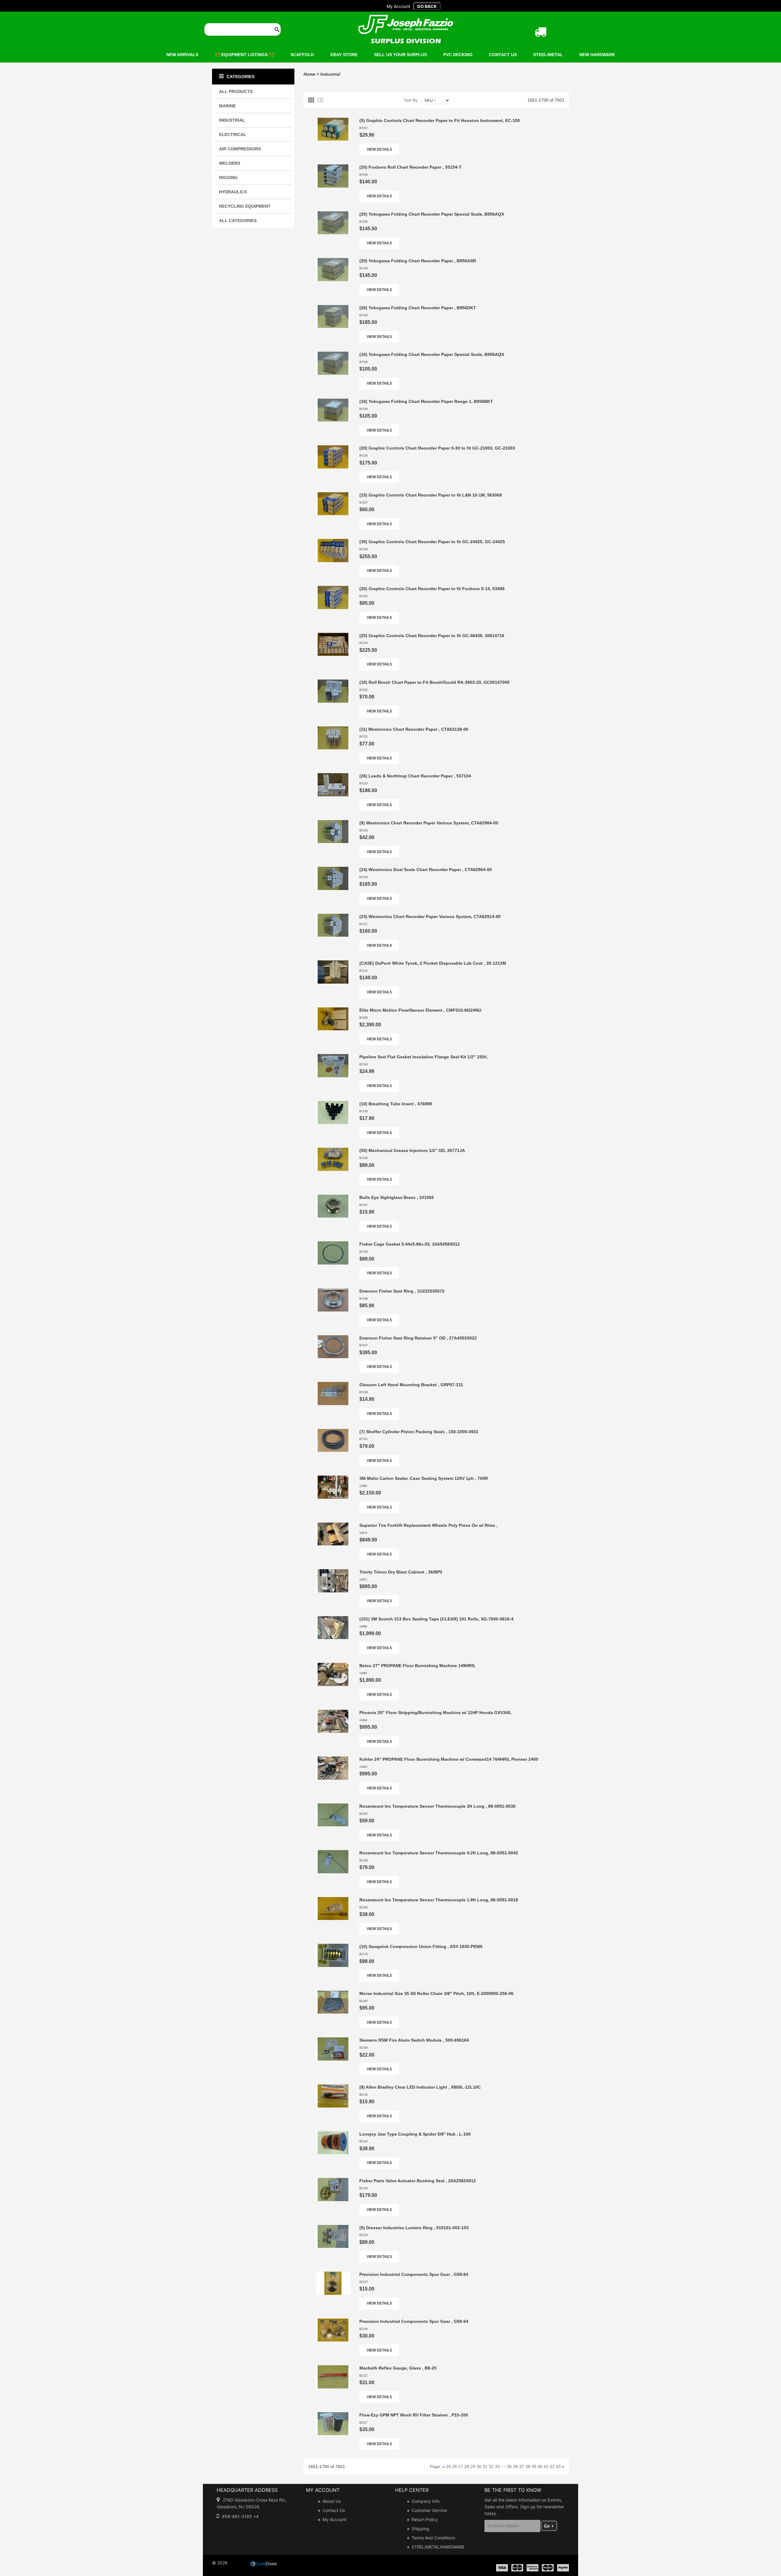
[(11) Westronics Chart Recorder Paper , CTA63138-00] (333, 730)
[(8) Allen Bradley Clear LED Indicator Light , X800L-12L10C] (333, 2087)
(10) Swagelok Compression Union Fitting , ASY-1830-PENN (421, 1946)
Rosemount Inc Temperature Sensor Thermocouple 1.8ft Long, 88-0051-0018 (439, 1900)
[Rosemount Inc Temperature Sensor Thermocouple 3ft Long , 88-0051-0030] (333, 1806)
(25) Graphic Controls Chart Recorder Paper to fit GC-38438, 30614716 (432, 636)
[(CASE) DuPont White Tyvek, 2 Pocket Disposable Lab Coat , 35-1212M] (333, 963)
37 (522, 2467)
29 (473, 2467)
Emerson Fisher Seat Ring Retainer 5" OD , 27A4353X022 (418, 1338)
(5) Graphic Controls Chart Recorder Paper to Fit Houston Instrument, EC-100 (440, 120)
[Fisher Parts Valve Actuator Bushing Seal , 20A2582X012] (333, 2181)
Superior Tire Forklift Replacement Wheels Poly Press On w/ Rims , (428, 1525)
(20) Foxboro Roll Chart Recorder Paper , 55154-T (410, 167)
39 (534, 2467)
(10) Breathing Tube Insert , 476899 (396, 1104)
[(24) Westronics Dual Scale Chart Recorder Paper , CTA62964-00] (333, 870)
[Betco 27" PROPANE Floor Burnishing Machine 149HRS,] (333, 1666)
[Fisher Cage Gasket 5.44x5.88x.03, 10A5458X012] (333, 1244)
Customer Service (429, 2510)
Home (310, 74)
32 (491, 2467)
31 (485, 2467)
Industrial (330, 74)
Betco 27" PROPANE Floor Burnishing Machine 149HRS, (417, 1666)
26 (455, 2467)
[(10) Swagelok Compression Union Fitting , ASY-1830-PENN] (333, 1947)
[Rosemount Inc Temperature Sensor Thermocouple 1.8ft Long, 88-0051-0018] (333, 1900)
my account (398, 6)
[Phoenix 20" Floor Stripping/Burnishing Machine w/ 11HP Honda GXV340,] (333, 1713)
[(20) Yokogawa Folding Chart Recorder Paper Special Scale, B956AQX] (333, 214)
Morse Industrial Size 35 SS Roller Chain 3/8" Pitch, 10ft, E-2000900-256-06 (436, 1993)
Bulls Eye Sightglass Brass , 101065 (397, 1197)
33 (497, 2467)
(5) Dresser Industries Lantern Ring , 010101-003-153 (414, 2228)
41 (546, 2467)
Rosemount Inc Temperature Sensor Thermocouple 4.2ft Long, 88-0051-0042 (439, 1853)
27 (461, 2467)
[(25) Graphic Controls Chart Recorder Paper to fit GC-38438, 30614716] (333, 636)
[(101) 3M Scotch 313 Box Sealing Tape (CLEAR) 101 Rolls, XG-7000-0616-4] (333, 1619)
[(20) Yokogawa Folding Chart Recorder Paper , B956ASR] (333, 261)
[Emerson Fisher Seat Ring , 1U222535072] (333, 1291)
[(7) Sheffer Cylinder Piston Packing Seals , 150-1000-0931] (333, 1432)
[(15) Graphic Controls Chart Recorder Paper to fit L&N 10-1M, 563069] (333, 495)
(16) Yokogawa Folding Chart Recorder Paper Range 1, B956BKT (426, 401)
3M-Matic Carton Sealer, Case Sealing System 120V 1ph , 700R (424, 1478)
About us (332, 2501)
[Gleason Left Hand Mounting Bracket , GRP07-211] (333, 1385)
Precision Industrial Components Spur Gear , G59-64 (414, 2274)
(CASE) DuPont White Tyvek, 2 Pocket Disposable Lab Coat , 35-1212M (433, 963)
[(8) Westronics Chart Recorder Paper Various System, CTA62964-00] (333, 823)
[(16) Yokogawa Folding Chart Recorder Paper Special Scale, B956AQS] (333, 355)
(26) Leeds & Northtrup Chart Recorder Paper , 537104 (415, 776)
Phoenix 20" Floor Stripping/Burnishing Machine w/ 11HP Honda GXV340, (435, 1713)
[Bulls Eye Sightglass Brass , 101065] (333, 1198)
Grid (312, 100)
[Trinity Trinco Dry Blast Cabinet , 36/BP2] (333, 1572)
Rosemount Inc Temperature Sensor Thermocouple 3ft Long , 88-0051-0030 (437, 1806)
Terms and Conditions (433, 2538)
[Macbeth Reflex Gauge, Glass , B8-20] (333, 2368)
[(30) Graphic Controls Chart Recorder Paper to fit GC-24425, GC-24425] (333, 542)
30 (479, 2467)
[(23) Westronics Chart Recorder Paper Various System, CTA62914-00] (333, 917)
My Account (334, 2519)
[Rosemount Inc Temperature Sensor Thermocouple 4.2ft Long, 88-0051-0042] (333, 1853)
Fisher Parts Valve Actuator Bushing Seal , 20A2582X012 (418, 2181)
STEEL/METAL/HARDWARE (438, 2547)
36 (516, 2467)
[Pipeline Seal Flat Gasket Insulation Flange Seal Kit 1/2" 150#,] (333, 1057)
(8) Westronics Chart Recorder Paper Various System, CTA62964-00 (429, 823)
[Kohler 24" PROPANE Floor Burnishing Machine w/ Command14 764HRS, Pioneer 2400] (333, 1760)
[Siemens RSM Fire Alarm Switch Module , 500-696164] (333, 2040)
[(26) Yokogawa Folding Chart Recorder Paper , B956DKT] (333, 308)
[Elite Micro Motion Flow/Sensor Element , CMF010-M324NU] (333, 1010)
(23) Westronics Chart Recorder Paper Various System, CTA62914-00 (430, 917)
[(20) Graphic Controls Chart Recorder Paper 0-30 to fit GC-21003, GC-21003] (333, 448)
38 (528, 2467)
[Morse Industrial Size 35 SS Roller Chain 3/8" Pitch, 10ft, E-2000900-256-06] (333, 1994)
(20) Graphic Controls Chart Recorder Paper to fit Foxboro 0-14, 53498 (432, 589)
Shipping (420, 2529)
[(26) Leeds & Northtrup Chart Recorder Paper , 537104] (333, 776)
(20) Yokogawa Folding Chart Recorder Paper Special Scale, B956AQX (432, 214)
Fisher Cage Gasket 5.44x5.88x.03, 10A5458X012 (410, 1244)
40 (540, 2467)
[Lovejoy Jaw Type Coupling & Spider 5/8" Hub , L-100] (333, 2134)
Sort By (411, 100)
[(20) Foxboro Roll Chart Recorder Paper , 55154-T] (333, 167)
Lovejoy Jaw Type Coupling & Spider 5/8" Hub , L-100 (415, 2134)
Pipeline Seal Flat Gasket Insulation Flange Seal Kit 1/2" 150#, (424, 1057)
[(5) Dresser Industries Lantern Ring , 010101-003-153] (333, 2228)
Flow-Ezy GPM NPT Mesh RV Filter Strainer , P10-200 (414, 2415)
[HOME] (406, 19)
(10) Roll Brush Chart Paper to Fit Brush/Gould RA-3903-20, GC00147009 (434, 682)
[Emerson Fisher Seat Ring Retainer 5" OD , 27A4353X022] (333, 1338)
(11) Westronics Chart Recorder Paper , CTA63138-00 (414, 729)
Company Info (426, 2501)
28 (467, 2467)
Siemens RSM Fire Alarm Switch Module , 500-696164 (414, 2040)
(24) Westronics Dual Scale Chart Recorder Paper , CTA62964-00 (426, 870)
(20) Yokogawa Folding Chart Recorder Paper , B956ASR (418, 261)
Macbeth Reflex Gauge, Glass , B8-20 (398, 2368)
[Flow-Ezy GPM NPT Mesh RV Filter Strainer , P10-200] (333, 2415)
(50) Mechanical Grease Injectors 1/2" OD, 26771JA (412, 1150)
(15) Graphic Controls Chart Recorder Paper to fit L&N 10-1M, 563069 (431, 495)
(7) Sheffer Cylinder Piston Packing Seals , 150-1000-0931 (419, 1432)
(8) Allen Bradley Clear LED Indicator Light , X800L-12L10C (420, 2087)
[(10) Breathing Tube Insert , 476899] (333, 1104)
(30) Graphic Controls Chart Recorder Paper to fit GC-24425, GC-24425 (432, 542)
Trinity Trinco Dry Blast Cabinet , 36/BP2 (401, 1572)
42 (552, 2467)
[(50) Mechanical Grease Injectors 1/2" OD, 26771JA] (333, 1151)
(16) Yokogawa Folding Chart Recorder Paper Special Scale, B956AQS (432, 354)
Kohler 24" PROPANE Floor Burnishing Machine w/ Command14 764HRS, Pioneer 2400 (449, 1759)
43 (558, 2467)
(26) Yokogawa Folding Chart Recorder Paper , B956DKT (418, 308)
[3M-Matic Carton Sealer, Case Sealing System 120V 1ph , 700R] (333, 1479)
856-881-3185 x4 (240, 2516)
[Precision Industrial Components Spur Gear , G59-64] (333, 2275)
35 (509, 2467)
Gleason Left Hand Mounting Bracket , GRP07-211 (411, 1385)
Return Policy (425, 2519)
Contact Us (334, 2510)
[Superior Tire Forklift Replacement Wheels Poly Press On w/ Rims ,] (333, 1526)
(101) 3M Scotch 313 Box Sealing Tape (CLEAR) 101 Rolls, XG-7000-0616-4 (436, 1619)
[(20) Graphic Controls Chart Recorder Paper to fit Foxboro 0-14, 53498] (333, 589)
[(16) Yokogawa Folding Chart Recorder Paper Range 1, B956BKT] (333, 402)
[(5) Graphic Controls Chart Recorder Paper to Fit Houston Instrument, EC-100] (333, 121)
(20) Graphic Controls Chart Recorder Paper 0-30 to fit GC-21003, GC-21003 (437, 448)
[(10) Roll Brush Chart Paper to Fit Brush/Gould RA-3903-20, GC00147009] (333, 683)
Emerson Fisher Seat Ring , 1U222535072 (402, 1291)
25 (448, 2467)
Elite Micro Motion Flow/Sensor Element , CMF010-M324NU (420, 1010)
